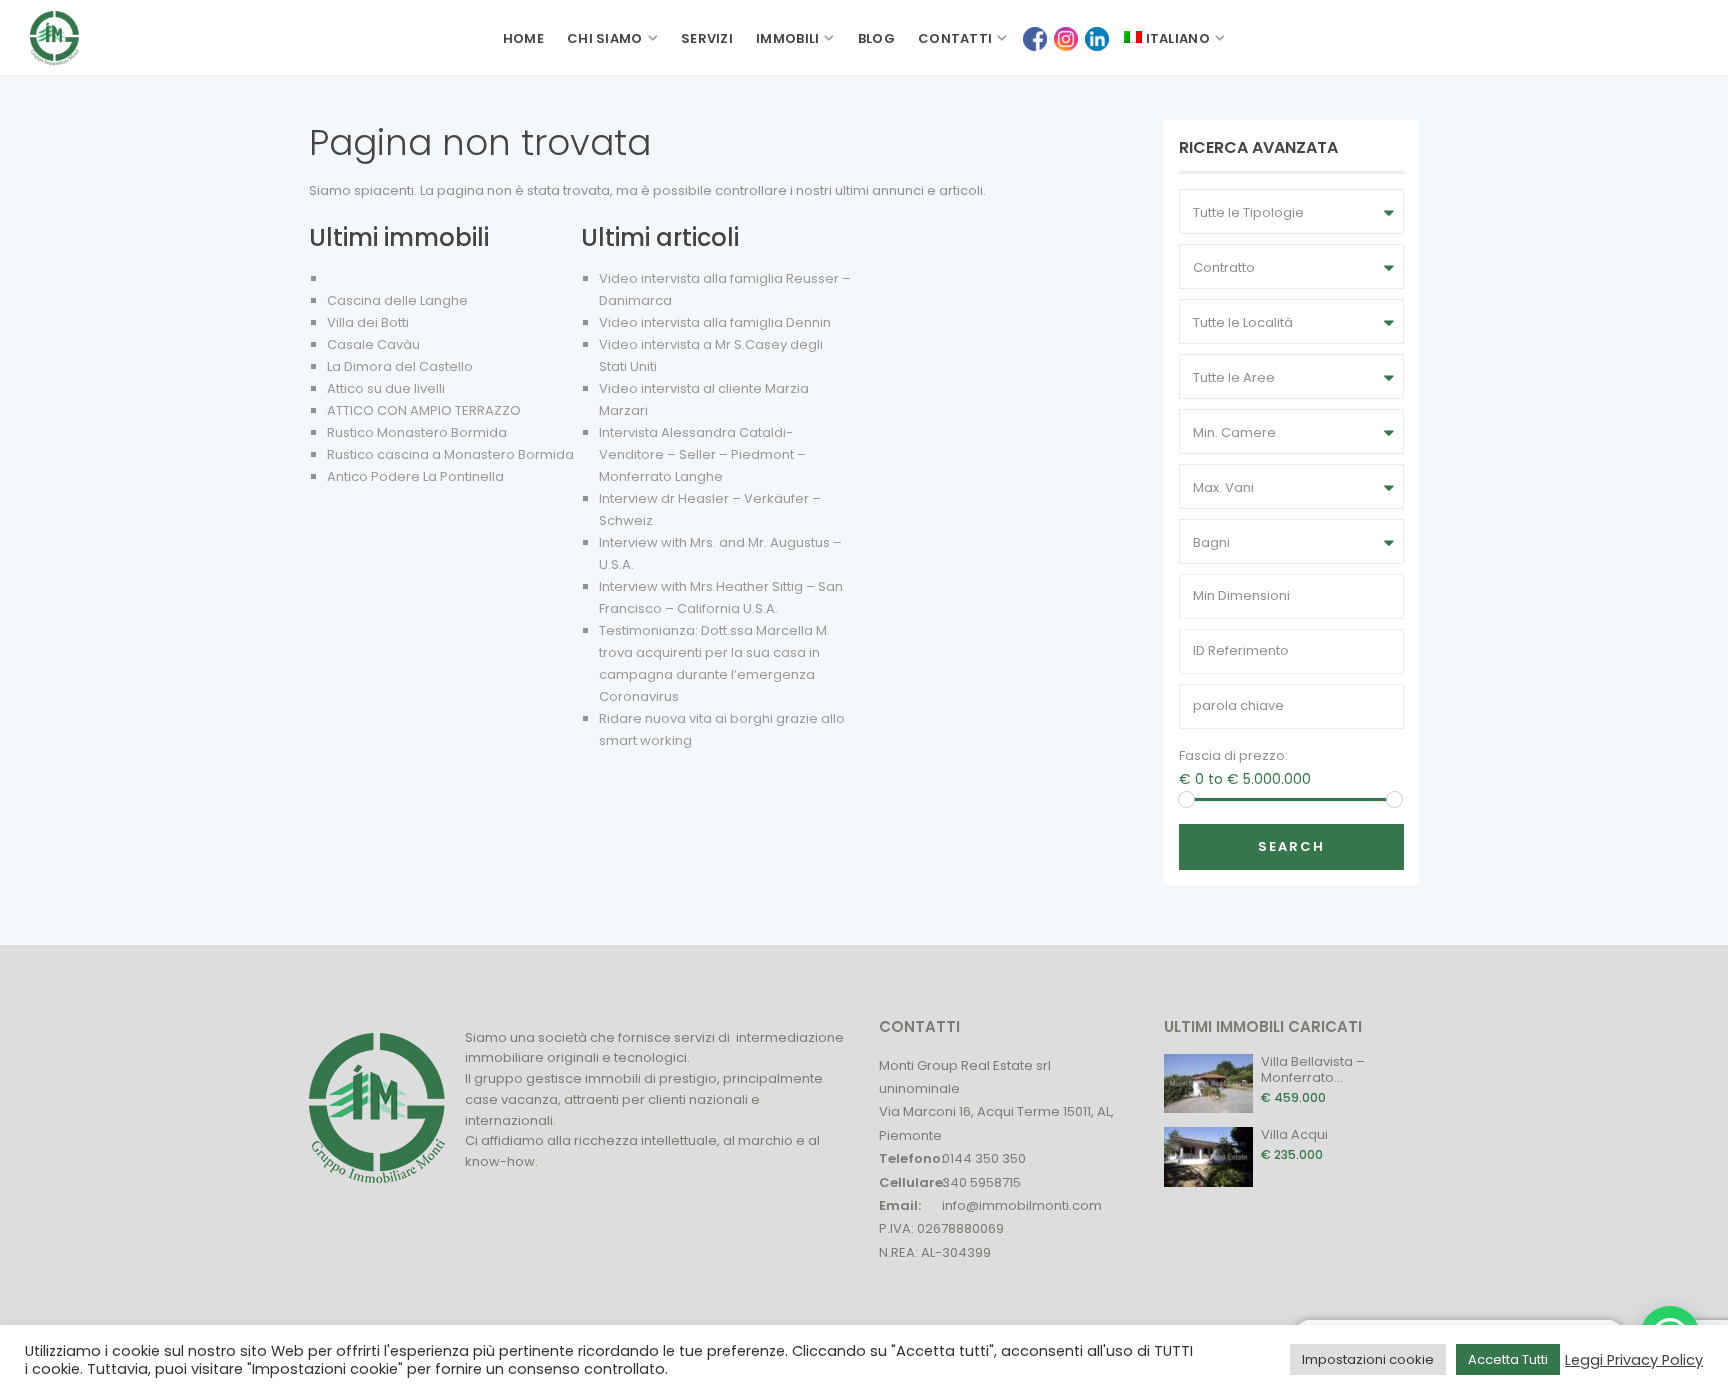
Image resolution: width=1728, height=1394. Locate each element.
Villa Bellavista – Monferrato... (1313, 1070)
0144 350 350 (984, 1158)
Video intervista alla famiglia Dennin (715, 322)
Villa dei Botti (368, 322)
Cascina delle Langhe (397, 300)
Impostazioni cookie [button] (1368, 1359)
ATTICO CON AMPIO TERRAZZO (424, 410)
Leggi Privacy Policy (1634, 1360)
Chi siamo (605, 38)
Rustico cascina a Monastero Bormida (450, 454)
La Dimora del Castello (400, 366)
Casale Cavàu (373, 344)
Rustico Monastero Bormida (417, 432)
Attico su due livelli (386, 388)
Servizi (707, 38)
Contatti (955, 38)
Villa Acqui (1294, 1134)
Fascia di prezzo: (1233, 755)
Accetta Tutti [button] (1508, 1359)
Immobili (787, 38)
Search (1291, 846)
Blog (876, 38)
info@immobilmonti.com (1022, 1205)
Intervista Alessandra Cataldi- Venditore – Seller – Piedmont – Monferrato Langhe (702, 454)
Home (523, 38)
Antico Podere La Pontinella (415, 476)
